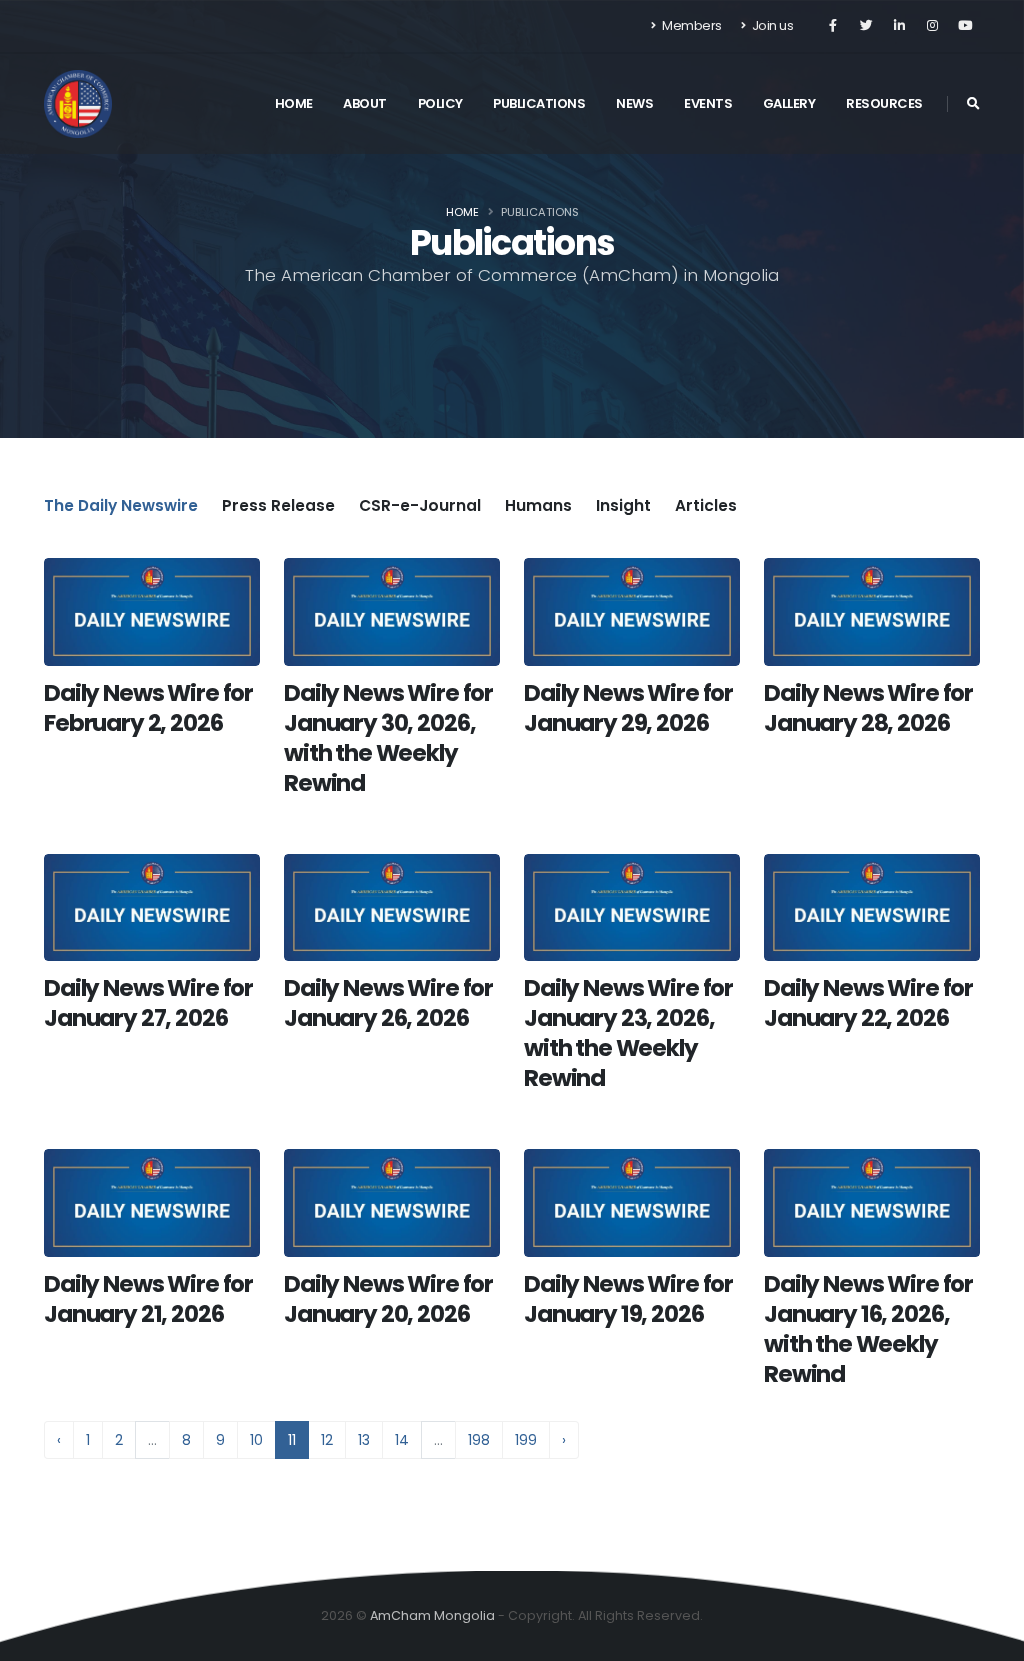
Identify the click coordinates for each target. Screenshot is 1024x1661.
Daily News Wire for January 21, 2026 (148, 1299)
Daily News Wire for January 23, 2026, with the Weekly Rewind (628, 1033)
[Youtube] (965, 26)
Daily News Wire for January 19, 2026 (628, 1299)
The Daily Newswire (121, 505)
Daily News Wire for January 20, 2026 (388, 1299)
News (634, 103)
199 (526, 1440)
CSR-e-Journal (420, 505)
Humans (538, 505)
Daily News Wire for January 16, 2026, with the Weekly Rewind (868, 1329)
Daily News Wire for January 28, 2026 (868, 708)
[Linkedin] (899, 26)
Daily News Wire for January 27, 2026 (148, 1003)
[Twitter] (866, 26)
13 (364, 1440)
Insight (623, 505)
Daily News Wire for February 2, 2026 (148, 708)
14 (402, 1440)
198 (479, 1440)
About (365, 103)
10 (256, 1440)
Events (708, 103)
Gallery (789, 103)
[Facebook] (833, 26)
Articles (706, 505)
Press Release (278, 505)
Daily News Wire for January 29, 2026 (628, 708)
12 (327, 1440)
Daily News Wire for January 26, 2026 (388, 1003)
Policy (440, 103)
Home (294, 103)
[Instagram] (932, 26)
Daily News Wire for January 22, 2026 (868, 1003)
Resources (884, 103)
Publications (539, 103)
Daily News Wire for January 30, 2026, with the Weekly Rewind (388, 738)
